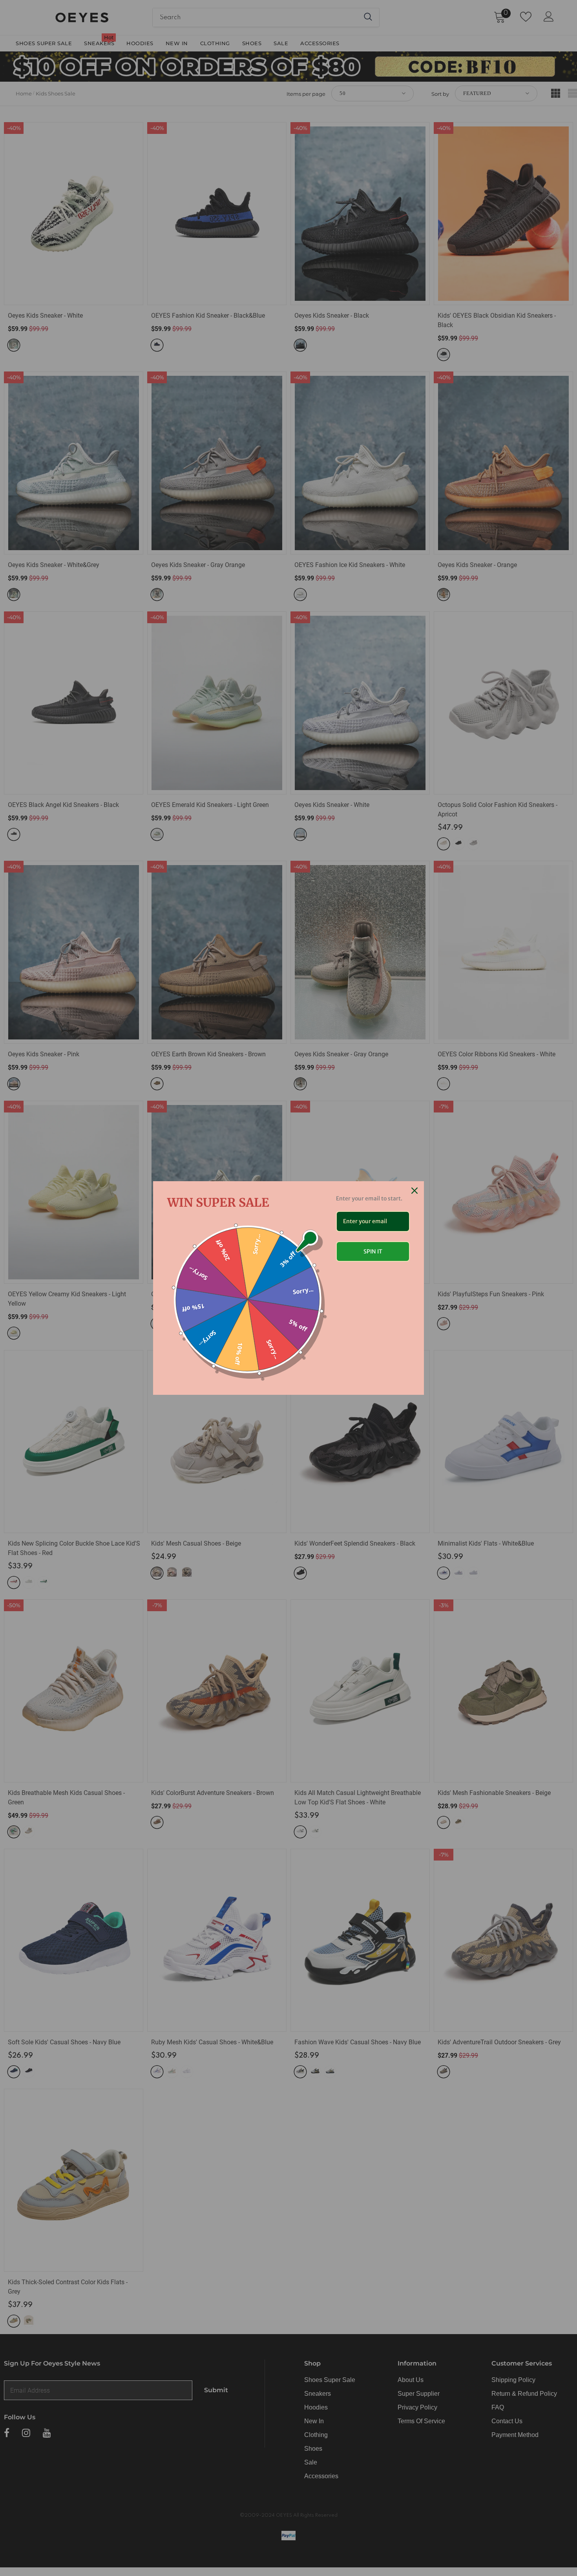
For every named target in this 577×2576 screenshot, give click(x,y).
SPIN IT (373, 1251)
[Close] (414, 1191)
